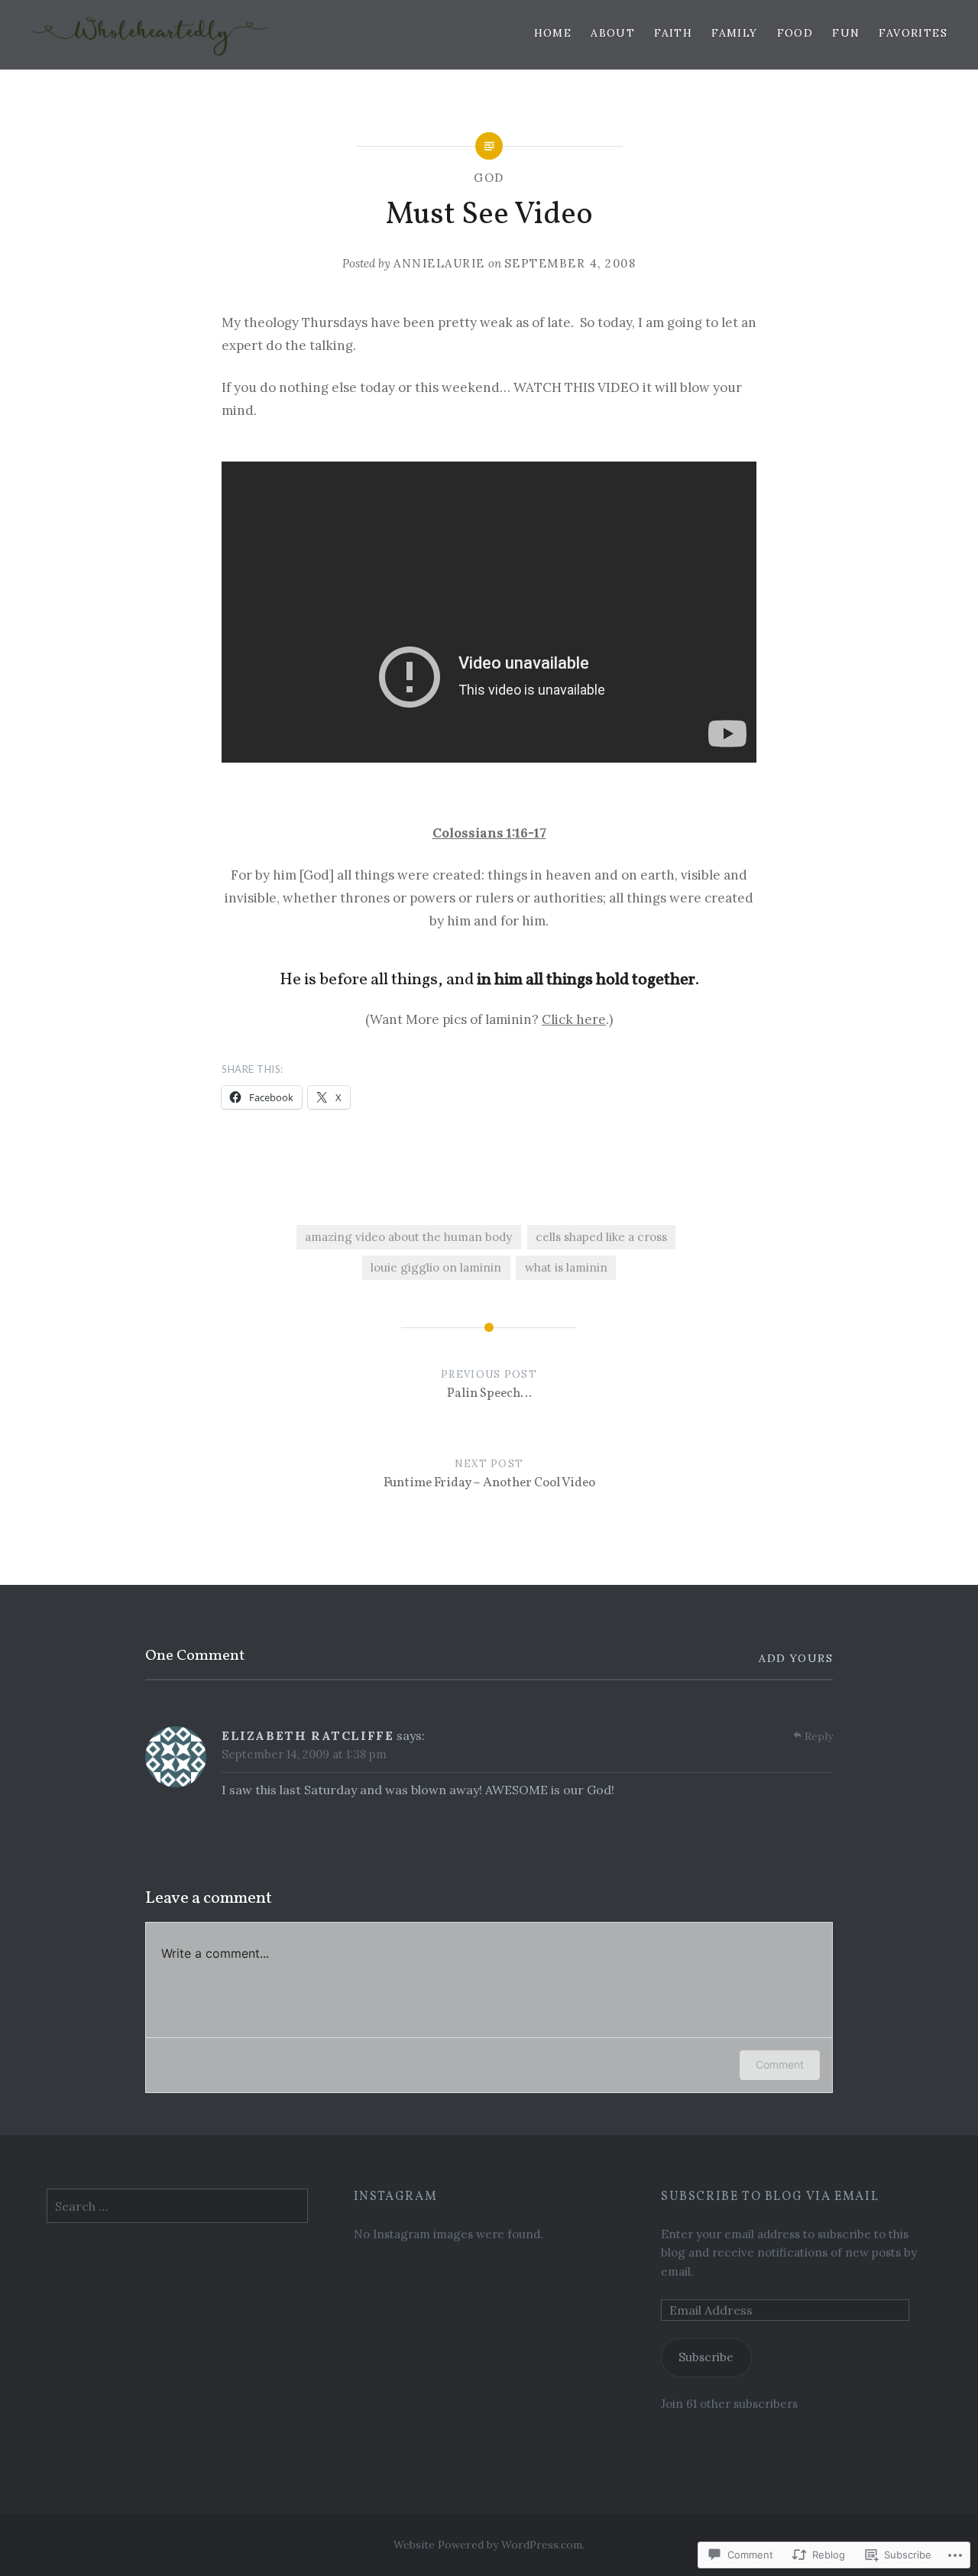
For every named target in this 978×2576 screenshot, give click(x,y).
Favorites (913, 33)
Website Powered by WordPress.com (488, 2545)
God (489, 178)
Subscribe (706, 2357)
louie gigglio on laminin (436, 1267)
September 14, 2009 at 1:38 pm (304, 1754)
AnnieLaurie (439, 263)
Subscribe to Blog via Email (770, 2197)
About (613, 33)
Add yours (796, 1658)
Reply (819, 1736)
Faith (673, 33)
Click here (574, 1019)
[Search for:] (177, 2207)
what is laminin (566, 1267)
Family (734, 33)
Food (795, 33)
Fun (846, 33)
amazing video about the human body (408, 1237)
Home (553, 33)
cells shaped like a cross (601, 1237)
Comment (780, 2064)
